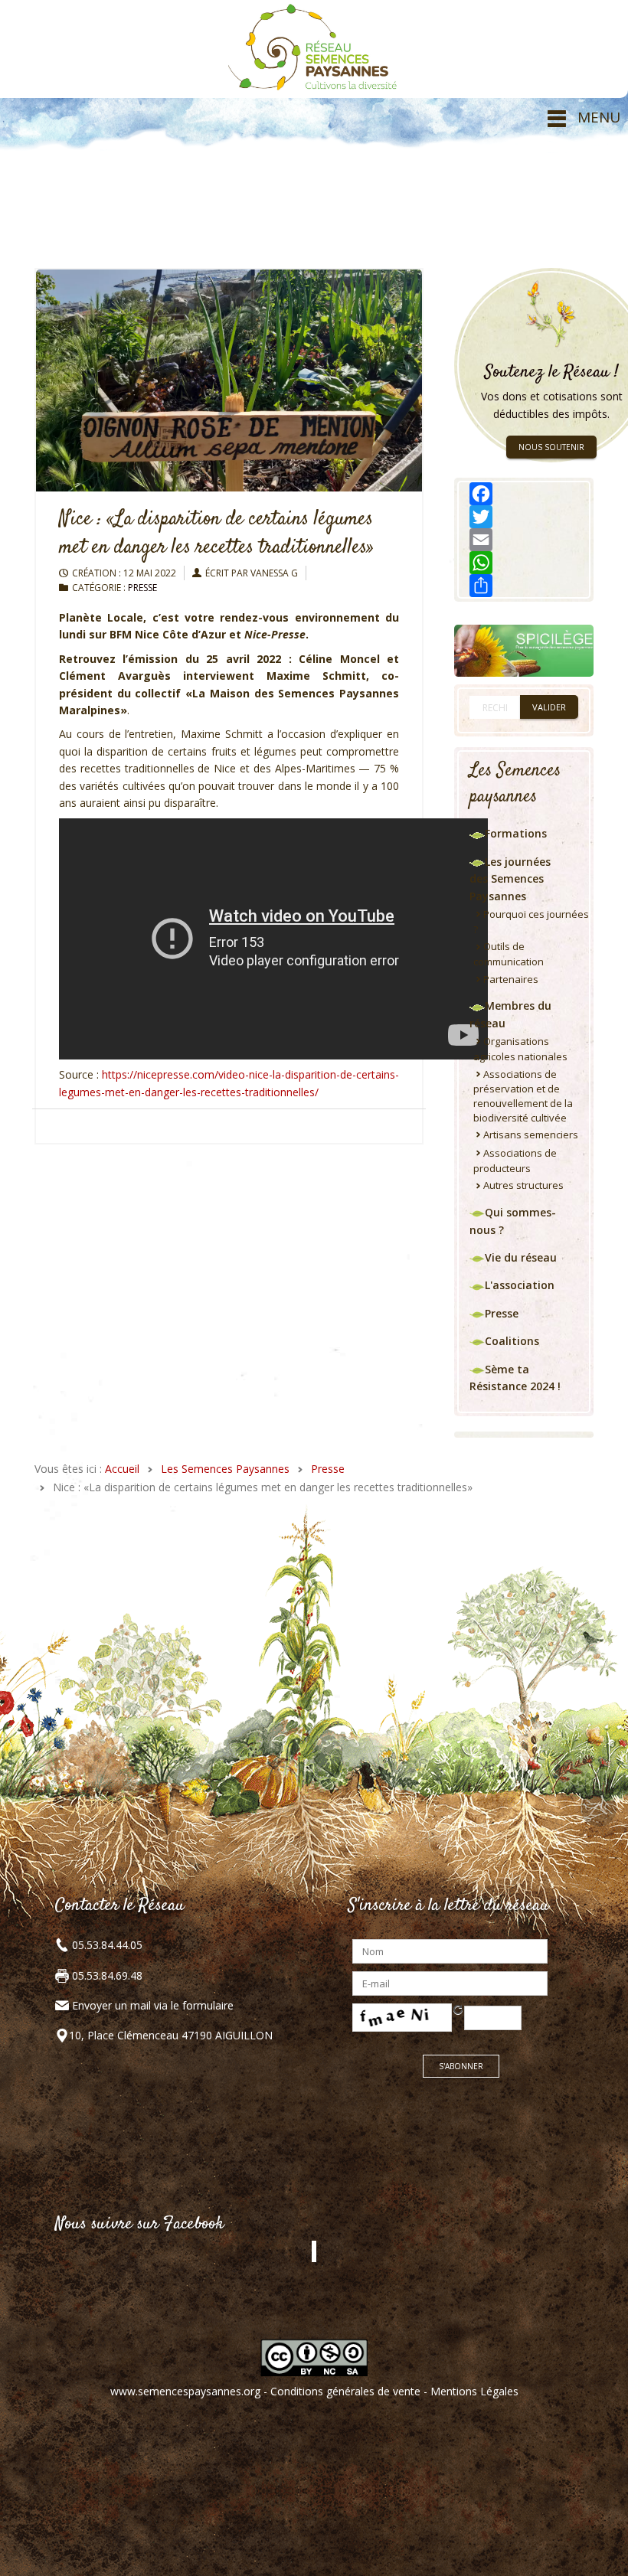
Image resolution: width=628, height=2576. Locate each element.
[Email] (524, 540)
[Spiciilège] (524, 650)
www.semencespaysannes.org (185, 2391)
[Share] (524, 586)
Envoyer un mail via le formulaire (153, 2005)
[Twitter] (524, 517)
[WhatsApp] (524, 563)
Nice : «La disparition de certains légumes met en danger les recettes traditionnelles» (216, 534)
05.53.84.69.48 (106, 1975)
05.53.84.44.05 (106, 1945)
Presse (142, 588)
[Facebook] (524, 494)
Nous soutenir (551, 447)
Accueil (122, 1469)
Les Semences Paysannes (225, 1469)
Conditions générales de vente (345, 2391)
